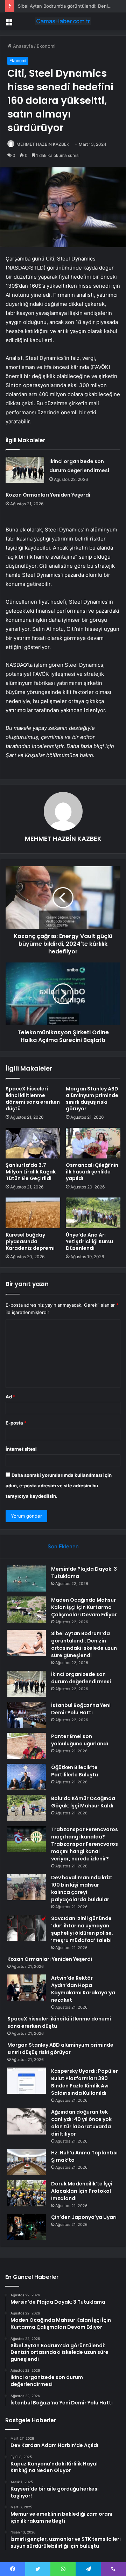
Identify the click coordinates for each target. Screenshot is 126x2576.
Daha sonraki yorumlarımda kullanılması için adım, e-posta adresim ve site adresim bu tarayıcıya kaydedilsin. (59, 1486)
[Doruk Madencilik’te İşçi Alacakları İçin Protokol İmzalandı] (27, 2193)
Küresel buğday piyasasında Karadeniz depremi (30, 1241)
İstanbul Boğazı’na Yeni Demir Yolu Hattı (81, 1709)
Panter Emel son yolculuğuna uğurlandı (80, 1740)
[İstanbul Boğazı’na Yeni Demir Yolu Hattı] (27, 1715)
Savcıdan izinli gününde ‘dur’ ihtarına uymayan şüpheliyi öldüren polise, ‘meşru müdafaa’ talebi (82, 1929)
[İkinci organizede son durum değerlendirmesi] (25, 470)
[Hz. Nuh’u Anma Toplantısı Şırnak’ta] (27, 2162)
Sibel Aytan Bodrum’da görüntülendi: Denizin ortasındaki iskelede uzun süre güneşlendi (84, 1644)
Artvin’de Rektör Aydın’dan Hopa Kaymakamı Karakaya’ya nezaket (83, 1989)
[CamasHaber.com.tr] (63, 21)
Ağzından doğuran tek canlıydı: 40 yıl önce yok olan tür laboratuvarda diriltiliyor (81, 2123)
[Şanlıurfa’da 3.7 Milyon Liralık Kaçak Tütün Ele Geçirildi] (33, 1143)
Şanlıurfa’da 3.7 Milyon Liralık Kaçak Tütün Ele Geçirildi (31, 1172)
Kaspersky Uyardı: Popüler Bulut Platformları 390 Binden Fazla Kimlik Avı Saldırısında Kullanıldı (85, 2082)
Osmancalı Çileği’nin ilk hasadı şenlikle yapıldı (92, 1172)
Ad (10, 1397)
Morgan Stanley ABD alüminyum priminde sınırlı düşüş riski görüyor (92, 1099)
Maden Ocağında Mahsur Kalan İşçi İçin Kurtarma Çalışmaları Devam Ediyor (84, 1607)
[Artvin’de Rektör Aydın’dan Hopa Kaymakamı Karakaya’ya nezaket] (27, 1988)
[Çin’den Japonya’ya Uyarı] (27, 2227)
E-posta (16, 1423)
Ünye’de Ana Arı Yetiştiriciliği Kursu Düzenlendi (89, 1241)
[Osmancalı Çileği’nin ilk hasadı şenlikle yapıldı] (93, 1143)
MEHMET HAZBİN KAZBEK (43, 144)
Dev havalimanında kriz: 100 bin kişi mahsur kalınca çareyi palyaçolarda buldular (82, 1888)
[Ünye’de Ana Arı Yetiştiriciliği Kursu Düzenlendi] (93, 1213)
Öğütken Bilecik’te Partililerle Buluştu (75, 1771)
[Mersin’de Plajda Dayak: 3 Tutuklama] (27, 1578)
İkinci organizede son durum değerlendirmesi (81, 1678)
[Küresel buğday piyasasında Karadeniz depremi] (33, 1213)
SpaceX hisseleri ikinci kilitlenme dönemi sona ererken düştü (33, 1099)
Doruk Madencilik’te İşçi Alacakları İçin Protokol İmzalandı (82, 2191)
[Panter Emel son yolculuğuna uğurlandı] (27, 1746)
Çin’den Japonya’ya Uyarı (84, 2217)
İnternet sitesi (21, 1449)
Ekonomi (46, 46)
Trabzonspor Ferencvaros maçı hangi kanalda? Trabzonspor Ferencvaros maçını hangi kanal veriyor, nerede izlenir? (85, 1844)
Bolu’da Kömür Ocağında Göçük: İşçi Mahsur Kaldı (83, 1802)
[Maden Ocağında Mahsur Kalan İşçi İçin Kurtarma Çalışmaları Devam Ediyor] (27, 1610)
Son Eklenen (63, 1546)
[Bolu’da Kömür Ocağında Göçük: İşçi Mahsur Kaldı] (27, 1808)
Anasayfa (22, 46)
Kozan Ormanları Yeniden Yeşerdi (48, 495)
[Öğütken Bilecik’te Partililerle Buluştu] (27, 1777)
